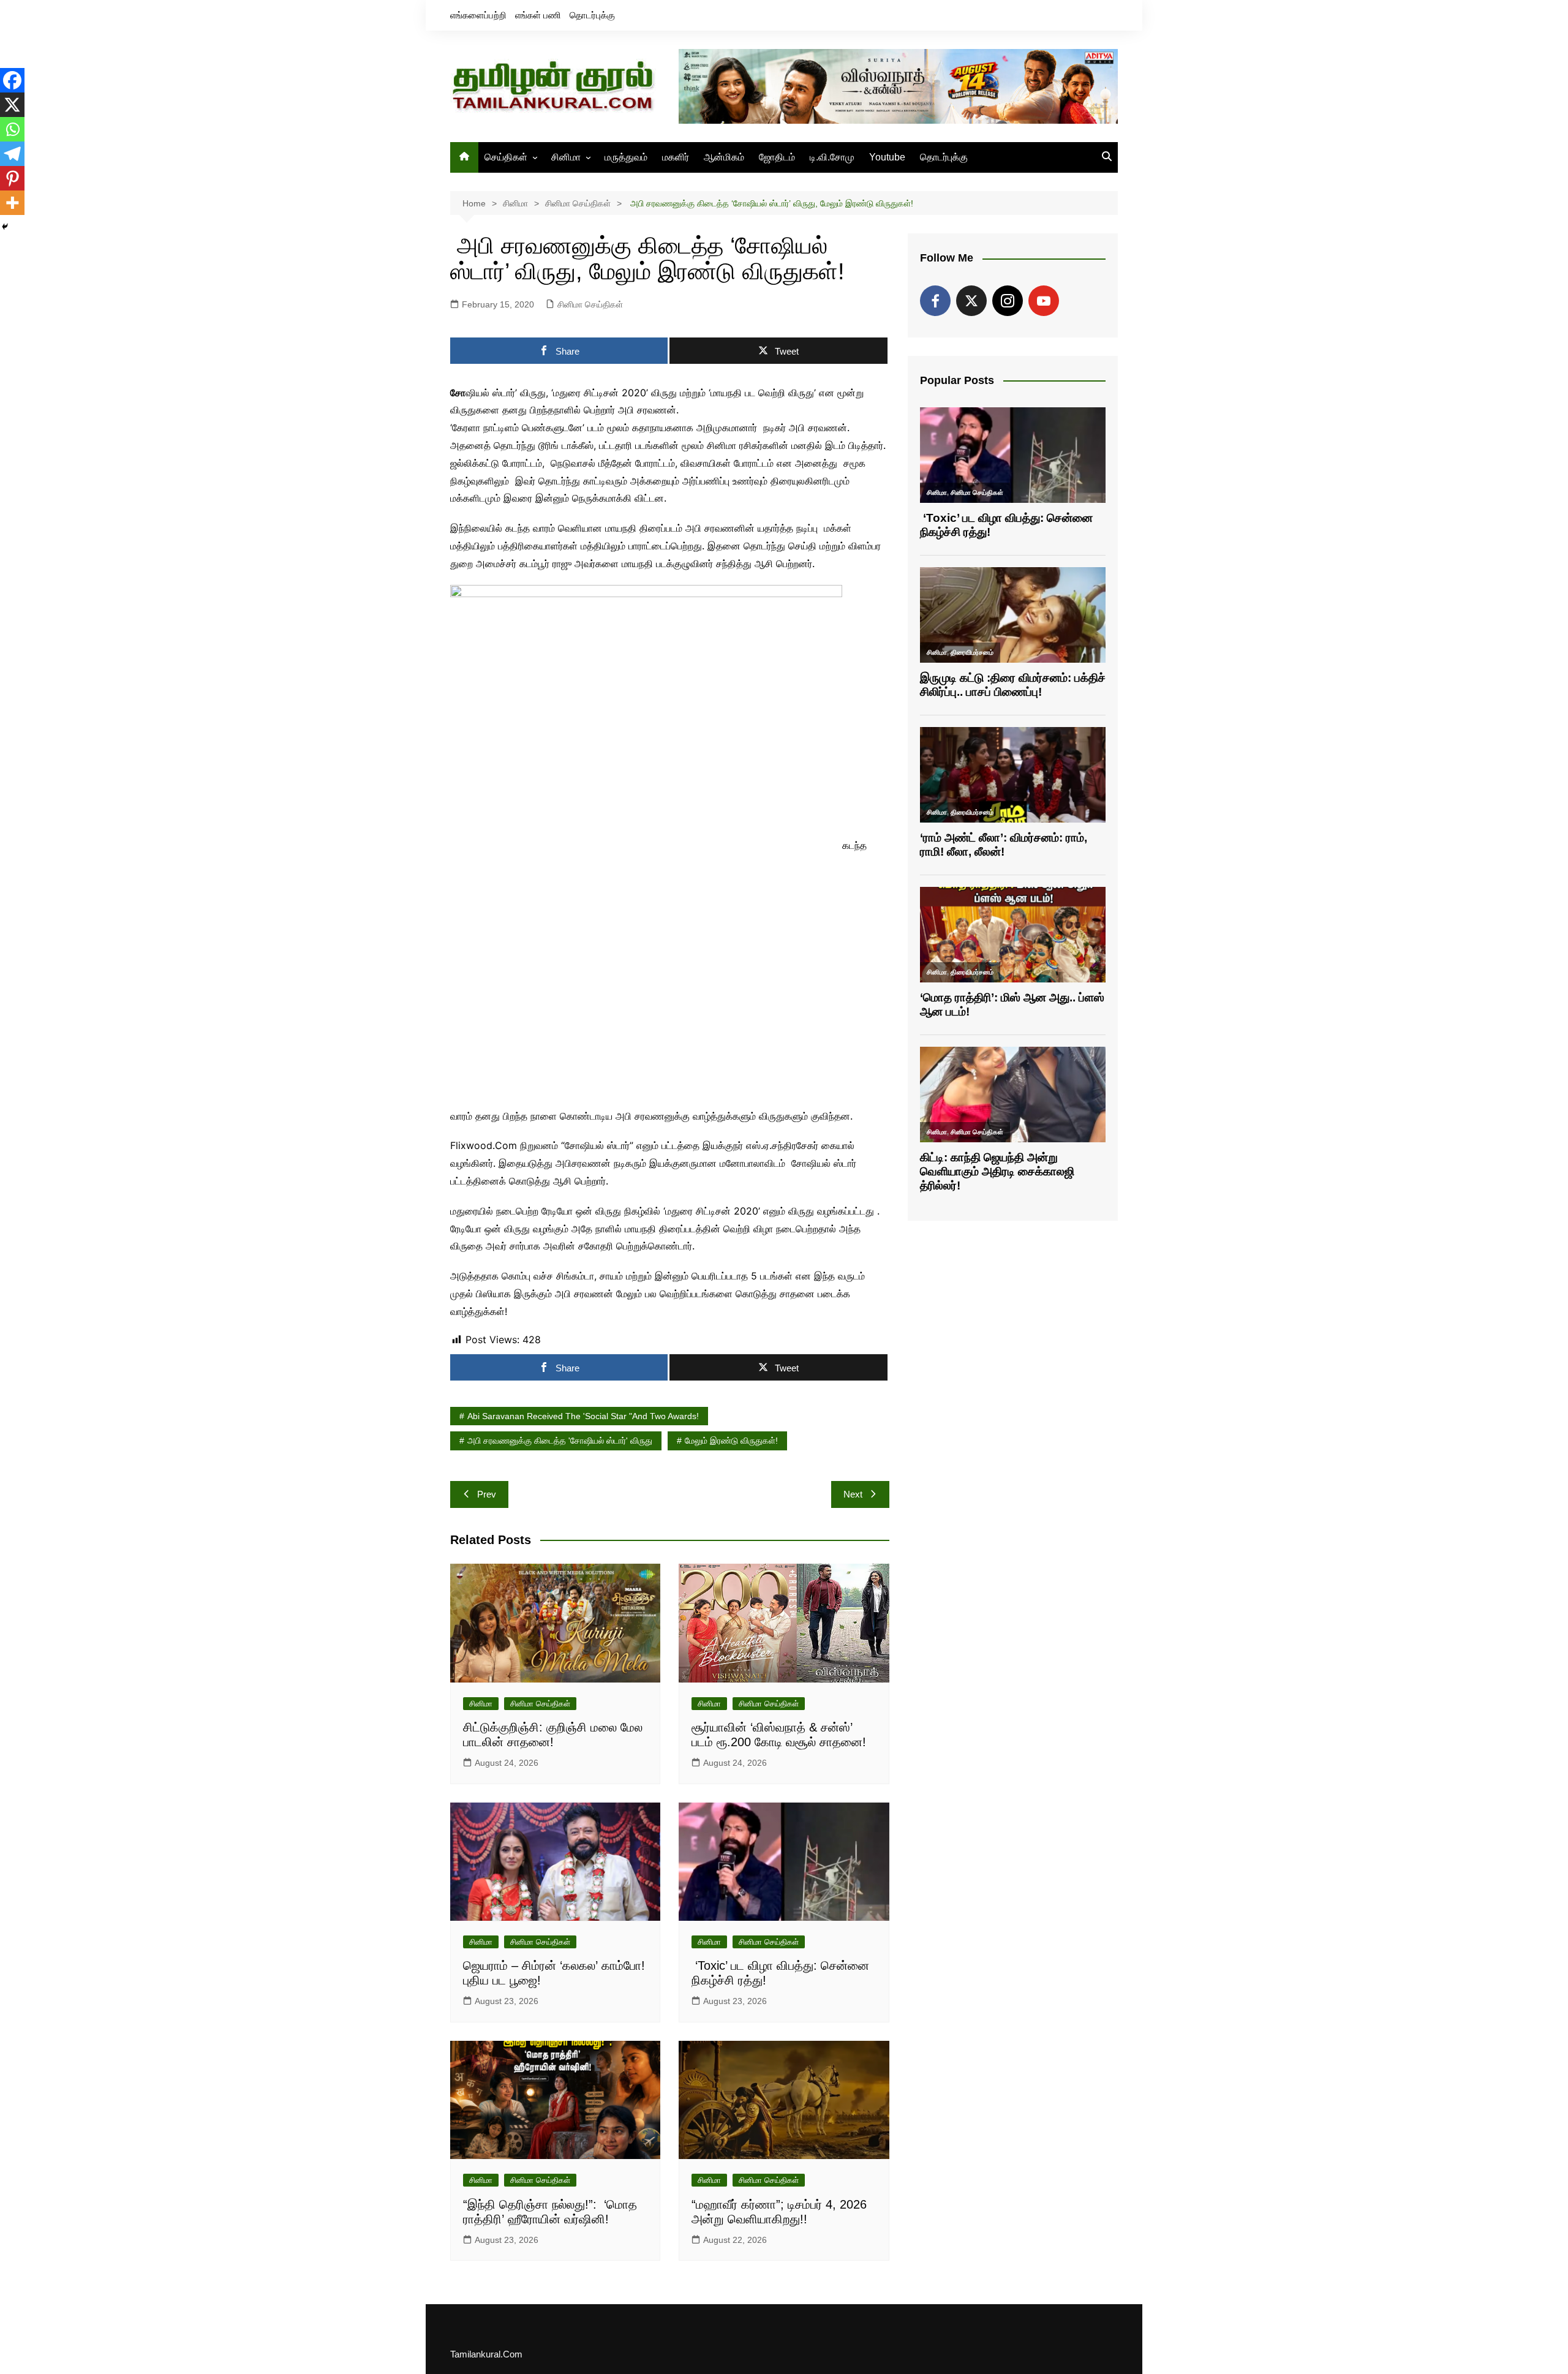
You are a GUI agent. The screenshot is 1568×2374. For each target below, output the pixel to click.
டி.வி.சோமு (832, 157)
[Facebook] (12, 80)
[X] (12, 105)
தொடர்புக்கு (592, 15)
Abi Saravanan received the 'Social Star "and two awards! (583, 1416)
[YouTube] (1044, 301)
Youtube (887, 157)
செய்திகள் (506, 157)
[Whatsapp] (12, 129)
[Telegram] (12, 154)
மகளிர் (676, 157)
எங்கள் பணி (538, 15)
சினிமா (566, 157)
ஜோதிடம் (777, 157)
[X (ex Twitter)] (971, 301)
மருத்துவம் (626, 157)
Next (853, 1494)
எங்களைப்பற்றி (478, 15)
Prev (487, 1494)
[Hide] (5, 227)
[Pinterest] (12, 178)
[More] (12, 203)
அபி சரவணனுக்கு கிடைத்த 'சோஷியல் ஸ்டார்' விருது (560, 1441)
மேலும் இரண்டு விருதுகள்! (731, 1441)
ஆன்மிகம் (724, 157)
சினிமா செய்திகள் (590, 304)
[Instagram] (1008, 301)
